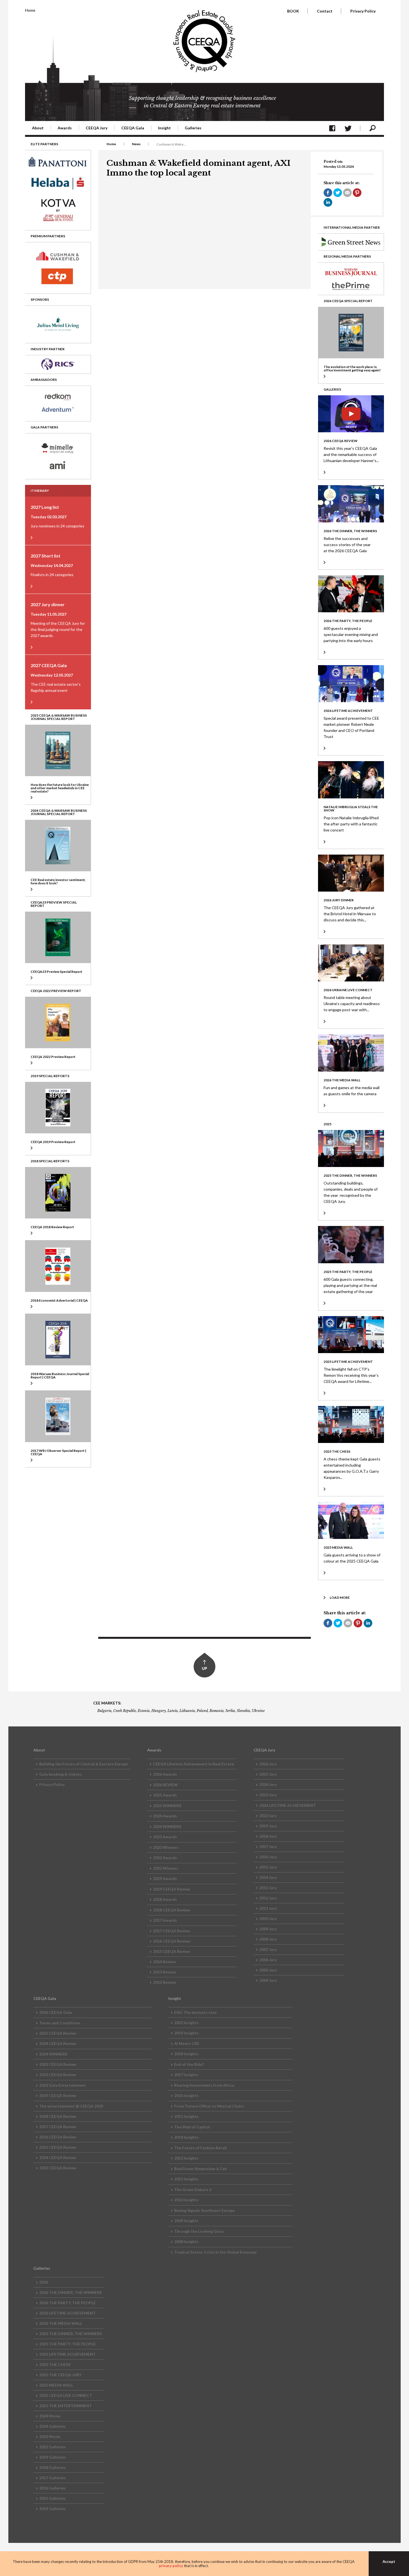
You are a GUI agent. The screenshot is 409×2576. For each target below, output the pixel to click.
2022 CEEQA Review (58, 2075)
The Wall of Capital (192, 2127)
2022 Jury (268, 1816)
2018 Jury (268, 1836)
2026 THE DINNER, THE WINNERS (71, 2292)
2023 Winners (166, 1847)
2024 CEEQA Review (58, 2043)
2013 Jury (268, 1888)
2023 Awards (165, 1837)
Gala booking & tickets (61, 1774)
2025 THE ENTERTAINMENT (66, 2406)
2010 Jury (268, 1919)
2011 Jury (268, 1908)
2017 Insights (186, 2075)
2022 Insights (186, 2023)
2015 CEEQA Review (172, 1951)
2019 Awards (165, 1878)
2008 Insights (186, 2241)
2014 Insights (186, 2137)
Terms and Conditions (60, 2023)
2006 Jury (268, 1960)
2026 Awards (165, 1774)
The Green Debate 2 (193, 2189)
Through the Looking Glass (199, 2231)
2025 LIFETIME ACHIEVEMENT (67, 2354)
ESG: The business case (195, 2012)
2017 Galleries (52, 2478)
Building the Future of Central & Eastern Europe (83, 1764)
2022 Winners (166, 1868)
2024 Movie (50, 2416)
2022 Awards (165, 1858)
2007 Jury (268, 1949)
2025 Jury (268, 1774)
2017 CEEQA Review (172, 1931)
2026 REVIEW (165, 1785)
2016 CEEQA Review (172, 1941)
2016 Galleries (52, 2488)
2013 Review (164, 1972)
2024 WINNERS (167, 1826)
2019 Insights (186, 2033)
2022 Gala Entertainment (63, 2085)
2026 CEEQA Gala (56, 2012)
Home (30, 10)
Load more (340, 1597)
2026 (44, 2282)
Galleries (193, 128)
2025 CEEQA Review (58, 2033)
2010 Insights (186, 2200)
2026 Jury (268, 1764)
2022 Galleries (52, 2447)
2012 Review (164, 1982)
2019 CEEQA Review (172, 1889)
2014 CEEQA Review (58, 2157)
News (136, 144)
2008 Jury (268, 1939)
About (38, 128)
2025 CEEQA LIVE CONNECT (66, 2395)
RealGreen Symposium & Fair (201, 2169)
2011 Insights (186, 2179)
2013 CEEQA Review (58, 2168)
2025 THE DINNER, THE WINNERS (71, 2334)
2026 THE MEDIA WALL (61, 2323)
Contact (325, 11)
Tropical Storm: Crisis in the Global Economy (215, 2252)
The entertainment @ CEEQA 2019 (71, 2106)
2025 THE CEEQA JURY (60, 2375)
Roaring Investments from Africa (204, 2085)
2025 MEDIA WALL (56, 2385)
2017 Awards (165, 1920)
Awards (65, 128)
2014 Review (164, 1962)
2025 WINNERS (167, 1806)
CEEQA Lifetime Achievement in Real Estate (194, 1764)
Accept (389, 2562)
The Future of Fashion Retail (200, 2148)
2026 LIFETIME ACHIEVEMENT (288, 1805)
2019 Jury (268, 1826)
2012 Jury (268, 1898)
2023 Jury (268, 1795)
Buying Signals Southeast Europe (204, 2210)
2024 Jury (268, 1784)
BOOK (293, 11)
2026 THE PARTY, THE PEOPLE (67, 2303)
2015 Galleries (52, 2498)
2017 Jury (268, 1846)
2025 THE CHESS (55, 2364)
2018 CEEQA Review (172, 1910)
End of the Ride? (189, 2064)
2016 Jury (268, 1857)
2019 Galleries (52, 2457)
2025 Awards (165, 1795)
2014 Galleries (52, 2509)
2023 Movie (50, 2436)
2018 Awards (165, 1899)
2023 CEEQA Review (58, 2064)
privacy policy (171, 2566)
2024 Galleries (52, 2426)
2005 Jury (268, 1970)
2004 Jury (268, 1980)
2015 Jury (268, 1867)
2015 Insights (186, 2116)
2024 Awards (165, 1816)
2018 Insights (186, 2054)
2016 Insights (186, 2095)
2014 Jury (268, 1877)
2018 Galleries (52, 2467)
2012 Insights (186, 2158)
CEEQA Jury (97, 128)
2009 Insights (186, 2221)
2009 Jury (268, 1929)
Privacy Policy (363, 11)
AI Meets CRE (187, 2043)
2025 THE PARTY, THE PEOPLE (67, 2344)
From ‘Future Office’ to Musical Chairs (209, 2106)
